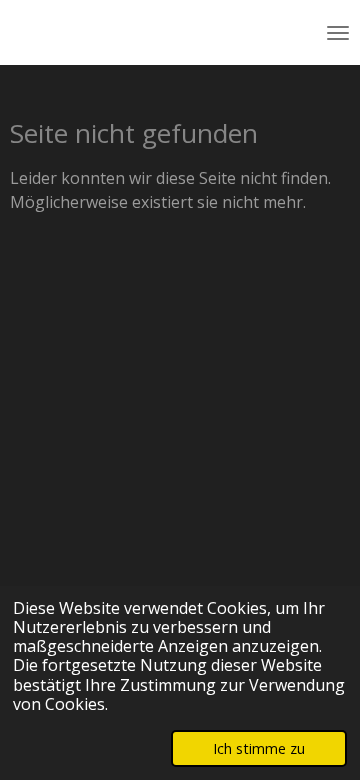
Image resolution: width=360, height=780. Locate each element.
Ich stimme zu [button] (259, 748)
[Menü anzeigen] (338, 32)
